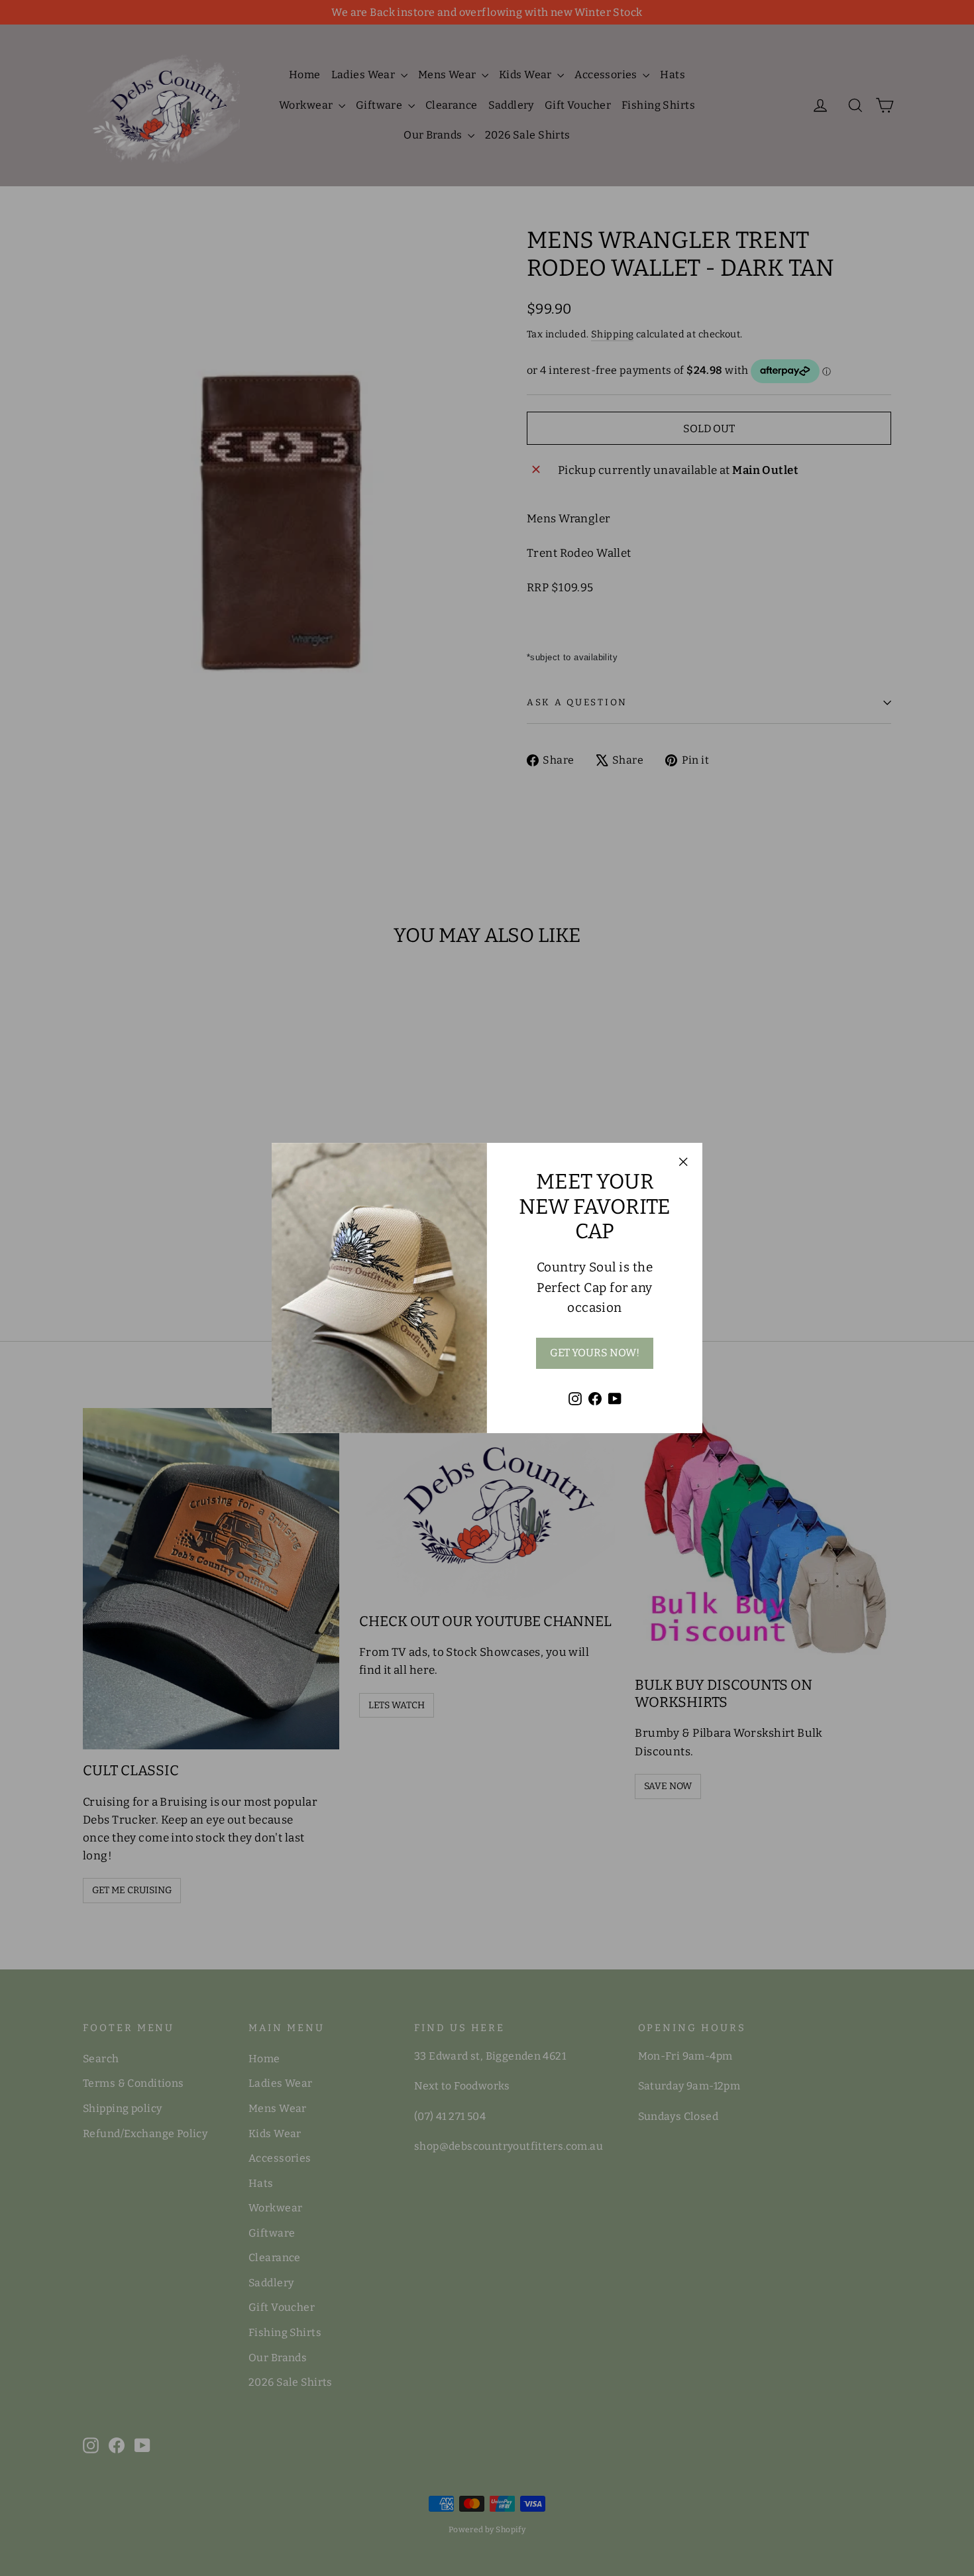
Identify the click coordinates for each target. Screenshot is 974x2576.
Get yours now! (595, 1353)
